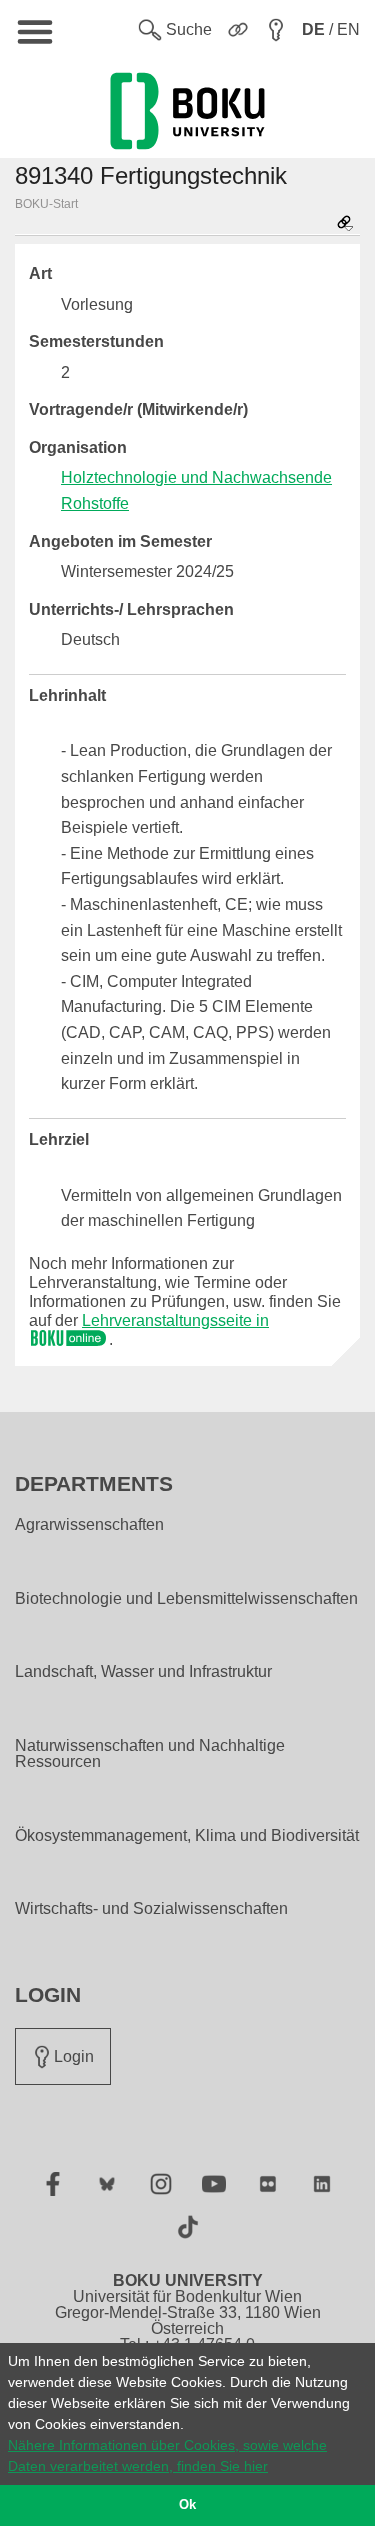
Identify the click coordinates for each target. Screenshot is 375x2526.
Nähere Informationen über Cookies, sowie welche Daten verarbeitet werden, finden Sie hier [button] (167, 2455)
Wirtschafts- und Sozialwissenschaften (151, 1909)
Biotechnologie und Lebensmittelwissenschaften (186, 1599)
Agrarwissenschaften (89, 1525)
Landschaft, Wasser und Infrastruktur (143, 1672)
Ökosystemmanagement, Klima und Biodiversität (187, 1836)
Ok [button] (187, 2505)
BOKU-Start (46, 204)
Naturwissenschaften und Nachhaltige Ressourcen (150, 1754)
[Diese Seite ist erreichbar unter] (345, 224)
